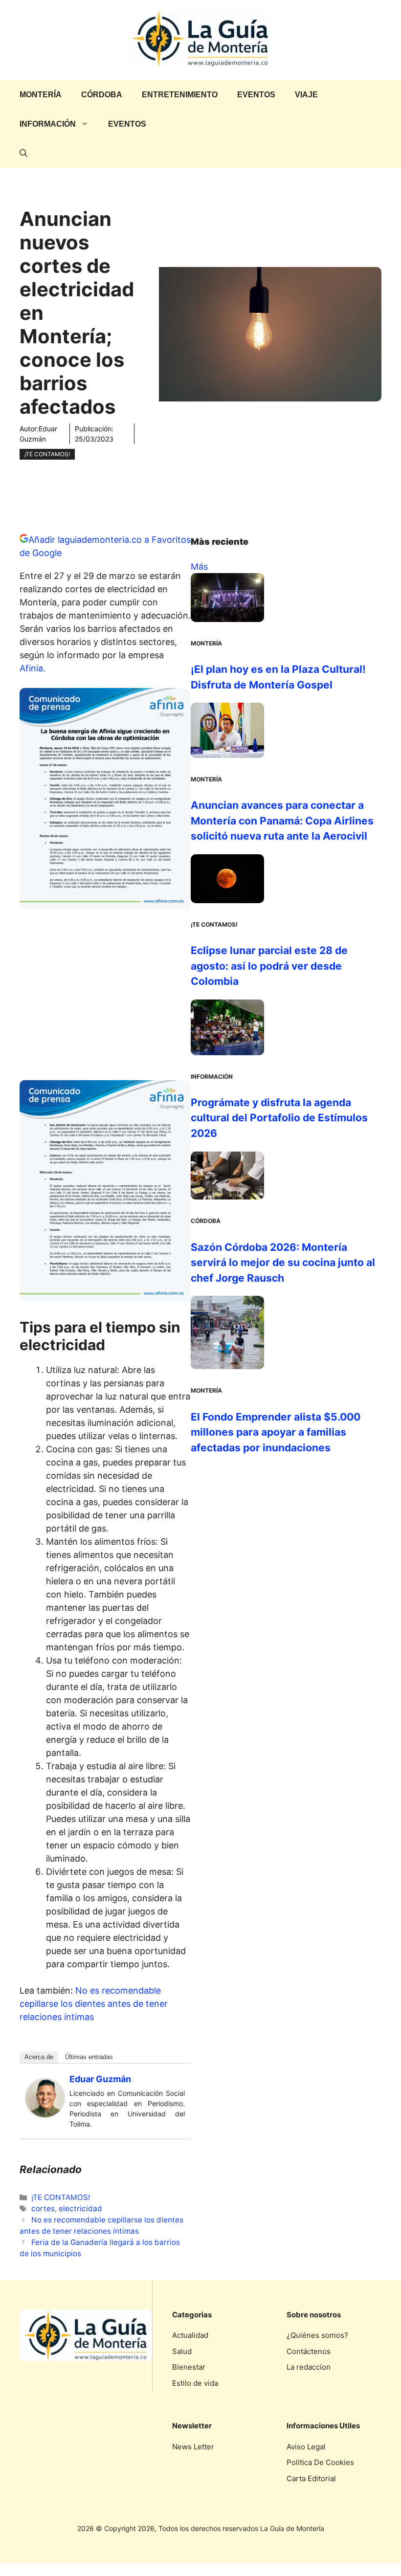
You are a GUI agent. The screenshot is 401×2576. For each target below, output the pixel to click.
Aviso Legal (306, 2447)
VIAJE (306, 95)
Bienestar (189, 2367)
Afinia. (34, 668)
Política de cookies (320, 2462)
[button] (23, 154)
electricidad (80, 2209)
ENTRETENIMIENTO (180, 95)
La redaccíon (309, 2367)
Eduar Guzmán (100, 2079)
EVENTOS (256, 95)
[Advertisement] (105, 999)
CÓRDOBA (102, 95)
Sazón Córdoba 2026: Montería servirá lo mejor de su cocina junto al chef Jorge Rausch (283, 1263)
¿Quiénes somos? (317, 2335)
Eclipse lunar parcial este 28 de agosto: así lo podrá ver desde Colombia (269, 966)
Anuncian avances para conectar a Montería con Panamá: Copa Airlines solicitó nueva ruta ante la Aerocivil (282, 821)
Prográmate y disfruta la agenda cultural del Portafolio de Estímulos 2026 (279, 1118)
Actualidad (190, 2335)
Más (199, 566)
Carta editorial (311, 2478)
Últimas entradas (89, 2057)
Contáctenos (309, 2351)
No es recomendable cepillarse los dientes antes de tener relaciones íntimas (94, 2004)
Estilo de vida (195, 2383)
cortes (43, 2209)
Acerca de (39, 2057)
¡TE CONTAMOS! (47, 454)
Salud (182, 2351)
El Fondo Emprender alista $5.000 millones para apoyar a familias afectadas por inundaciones (276, 1432)
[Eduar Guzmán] (45, 2114)
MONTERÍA (41, 95)
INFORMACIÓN (48, 124)
